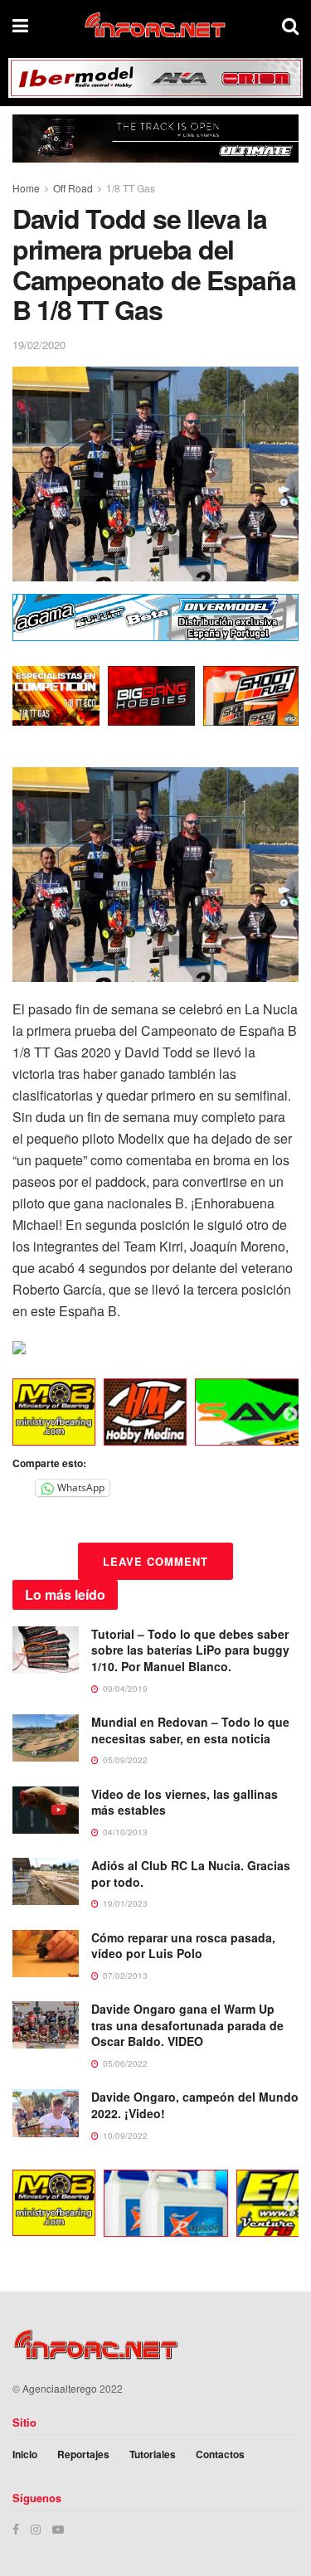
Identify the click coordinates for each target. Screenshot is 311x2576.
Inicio (25, 2454)
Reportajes (83, 2454)
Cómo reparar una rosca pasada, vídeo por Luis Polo (183, 1946)
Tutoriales (153, 2454)
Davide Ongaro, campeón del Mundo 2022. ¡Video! (195, 2105)
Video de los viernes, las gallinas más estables (185, 1802)
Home (26, 188)
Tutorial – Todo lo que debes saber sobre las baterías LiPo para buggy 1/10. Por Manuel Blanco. (190, 1650)
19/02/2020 (39, 345)
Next (290, 1415)
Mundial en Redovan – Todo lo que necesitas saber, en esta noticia (190, 1730)
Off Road (73, 188)
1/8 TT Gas (131, 188)
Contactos (220, 2454)
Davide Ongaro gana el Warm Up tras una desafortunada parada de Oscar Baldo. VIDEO (187, 2025)
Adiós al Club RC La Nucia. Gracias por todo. (191, 1874)
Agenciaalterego (60, 2388)
